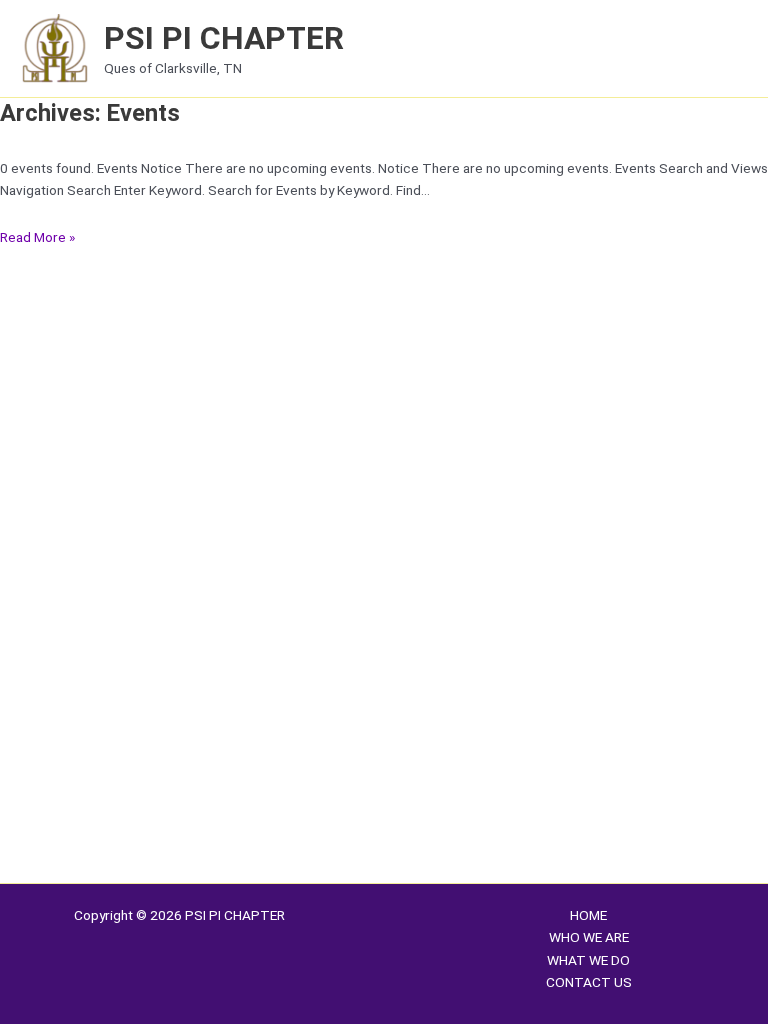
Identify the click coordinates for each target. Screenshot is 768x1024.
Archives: (90, 113)
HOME (588, 915)
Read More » (37, 237)
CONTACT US (589, 982)
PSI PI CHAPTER (224, 38)
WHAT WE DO (588, 960)
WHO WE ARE (589, 937)
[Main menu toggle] (728, 48)
